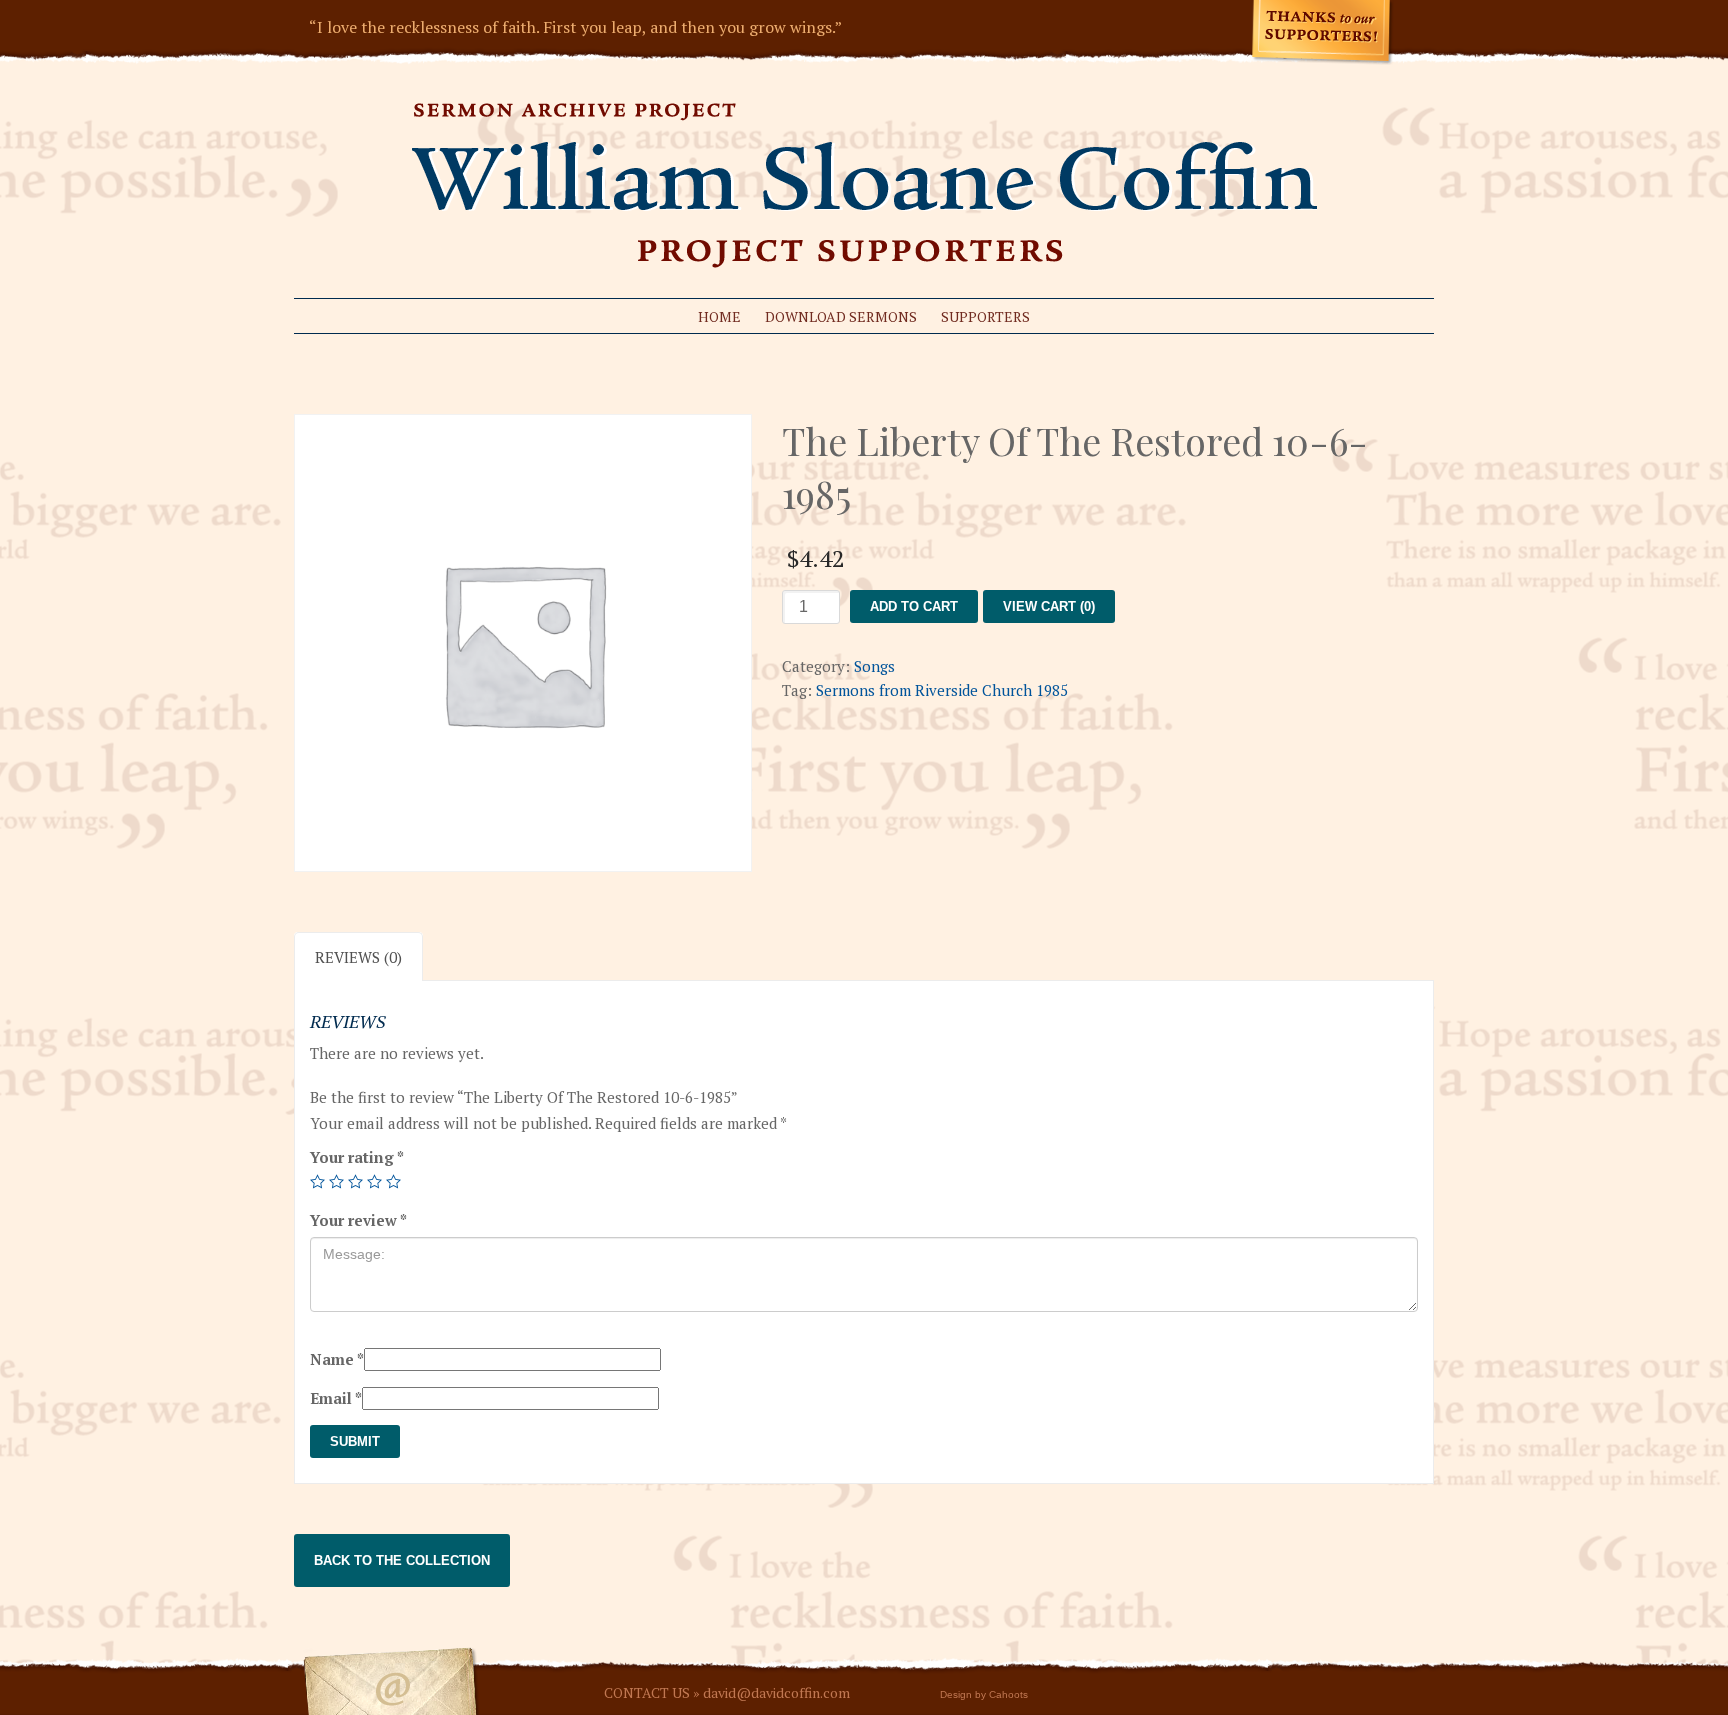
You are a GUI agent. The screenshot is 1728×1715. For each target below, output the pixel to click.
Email (336, 1398)
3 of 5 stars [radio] (355, 1181)
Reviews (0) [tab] (358, 957)
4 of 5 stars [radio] (374, 1181)
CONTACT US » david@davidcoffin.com (727, 1692)
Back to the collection (402, 1560)
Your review (358, 1220)
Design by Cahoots (984, 1694)
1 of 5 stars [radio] (317, 1181)
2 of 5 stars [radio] (336, 1181)
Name (337, 1359)
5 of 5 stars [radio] (393, 1181)
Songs (874, 666)
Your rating (357, 1157)
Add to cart (914, 606)
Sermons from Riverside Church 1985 (942, 690)
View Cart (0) (1049, 606)
